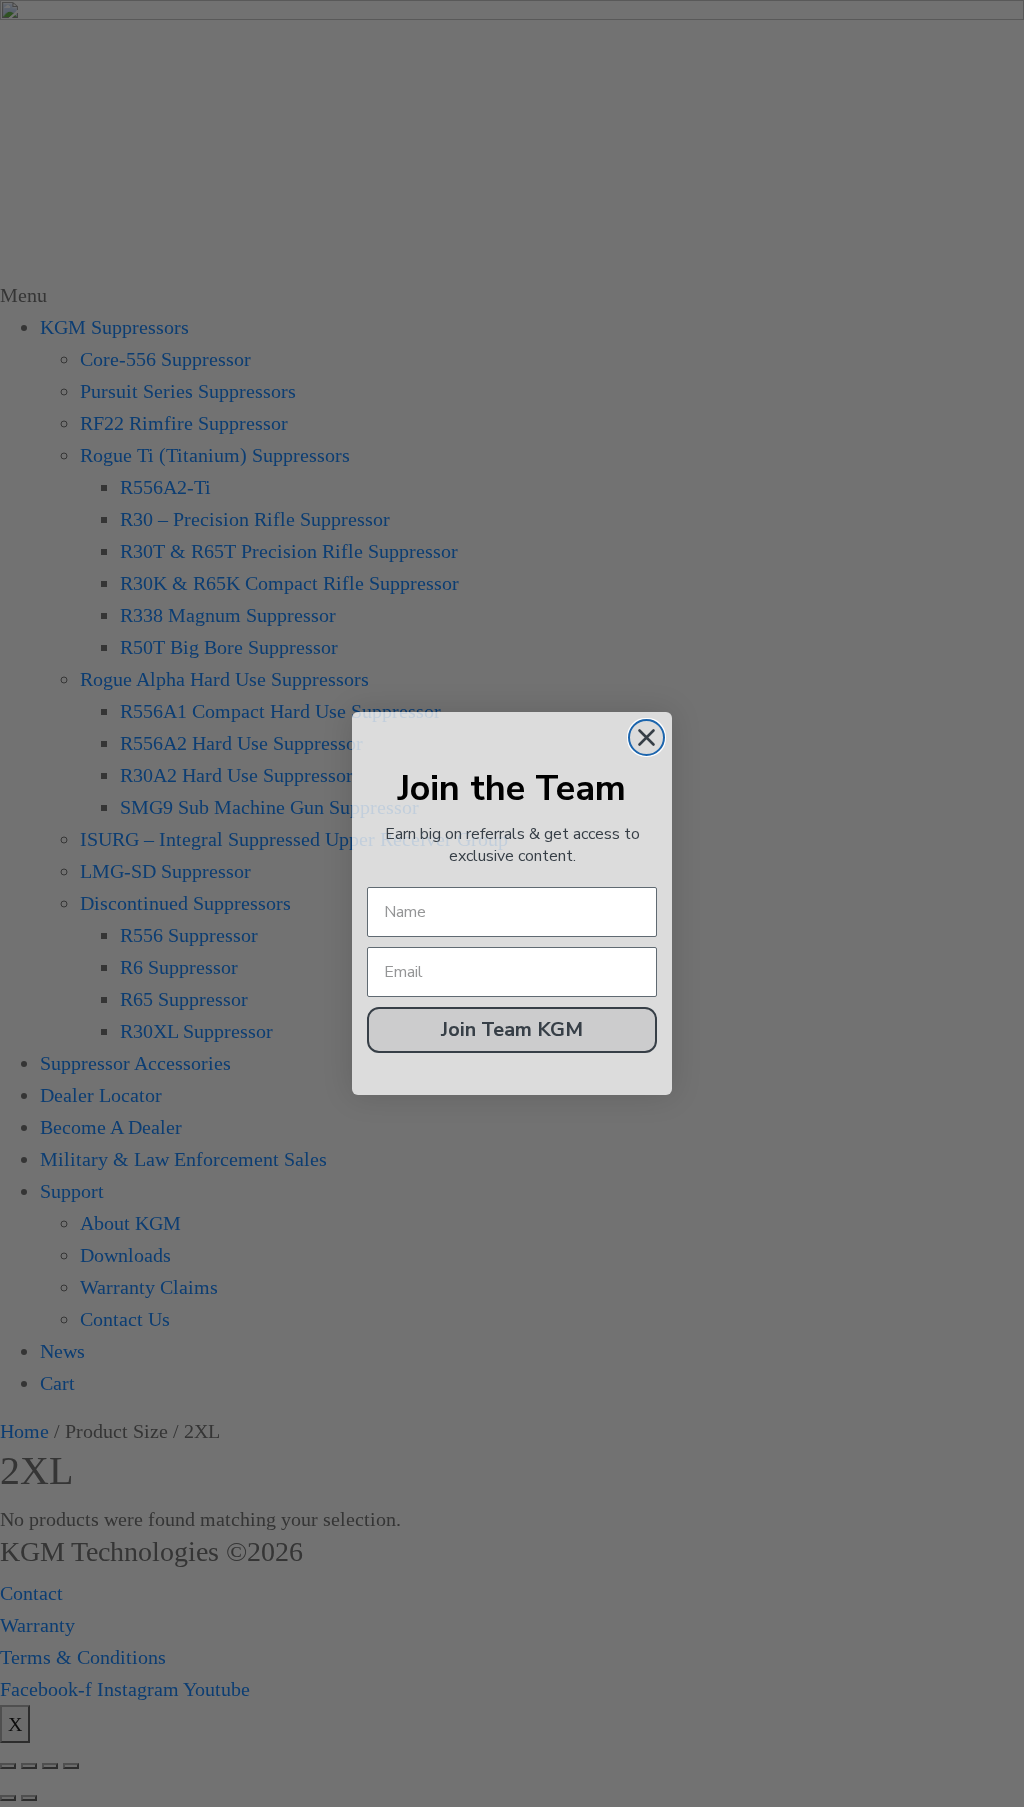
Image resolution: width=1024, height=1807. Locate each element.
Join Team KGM (512, 1029)
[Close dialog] (646, 737)
